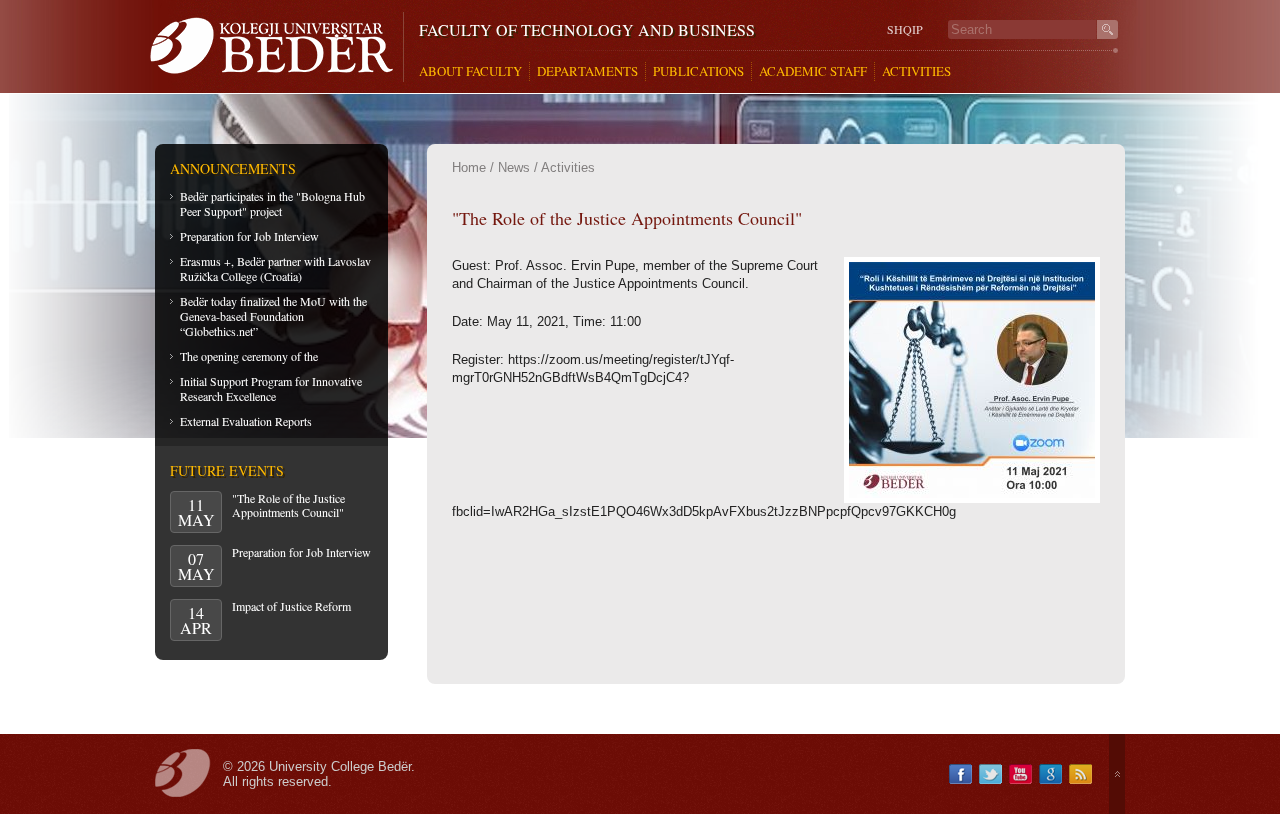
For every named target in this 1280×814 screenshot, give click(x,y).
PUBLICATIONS (698, 71)
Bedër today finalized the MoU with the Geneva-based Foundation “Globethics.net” (273, 316)
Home (469, 167)
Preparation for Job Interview (249, 236)
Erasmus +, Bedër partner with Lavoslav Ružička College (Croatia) (275, 268)
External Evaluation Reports (246, 421)
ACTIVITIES (916, 71)
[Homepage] (276, 47)
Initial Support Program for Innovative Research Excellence (271, 388)
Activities (568, 167)
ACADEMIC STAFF (813, 71)
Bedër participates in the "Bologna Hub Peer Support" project (272, 203)
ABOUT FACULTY (470, 71)
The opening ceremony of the (249, 356)
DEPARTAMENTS (587, 71)
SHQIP (905, 29)
